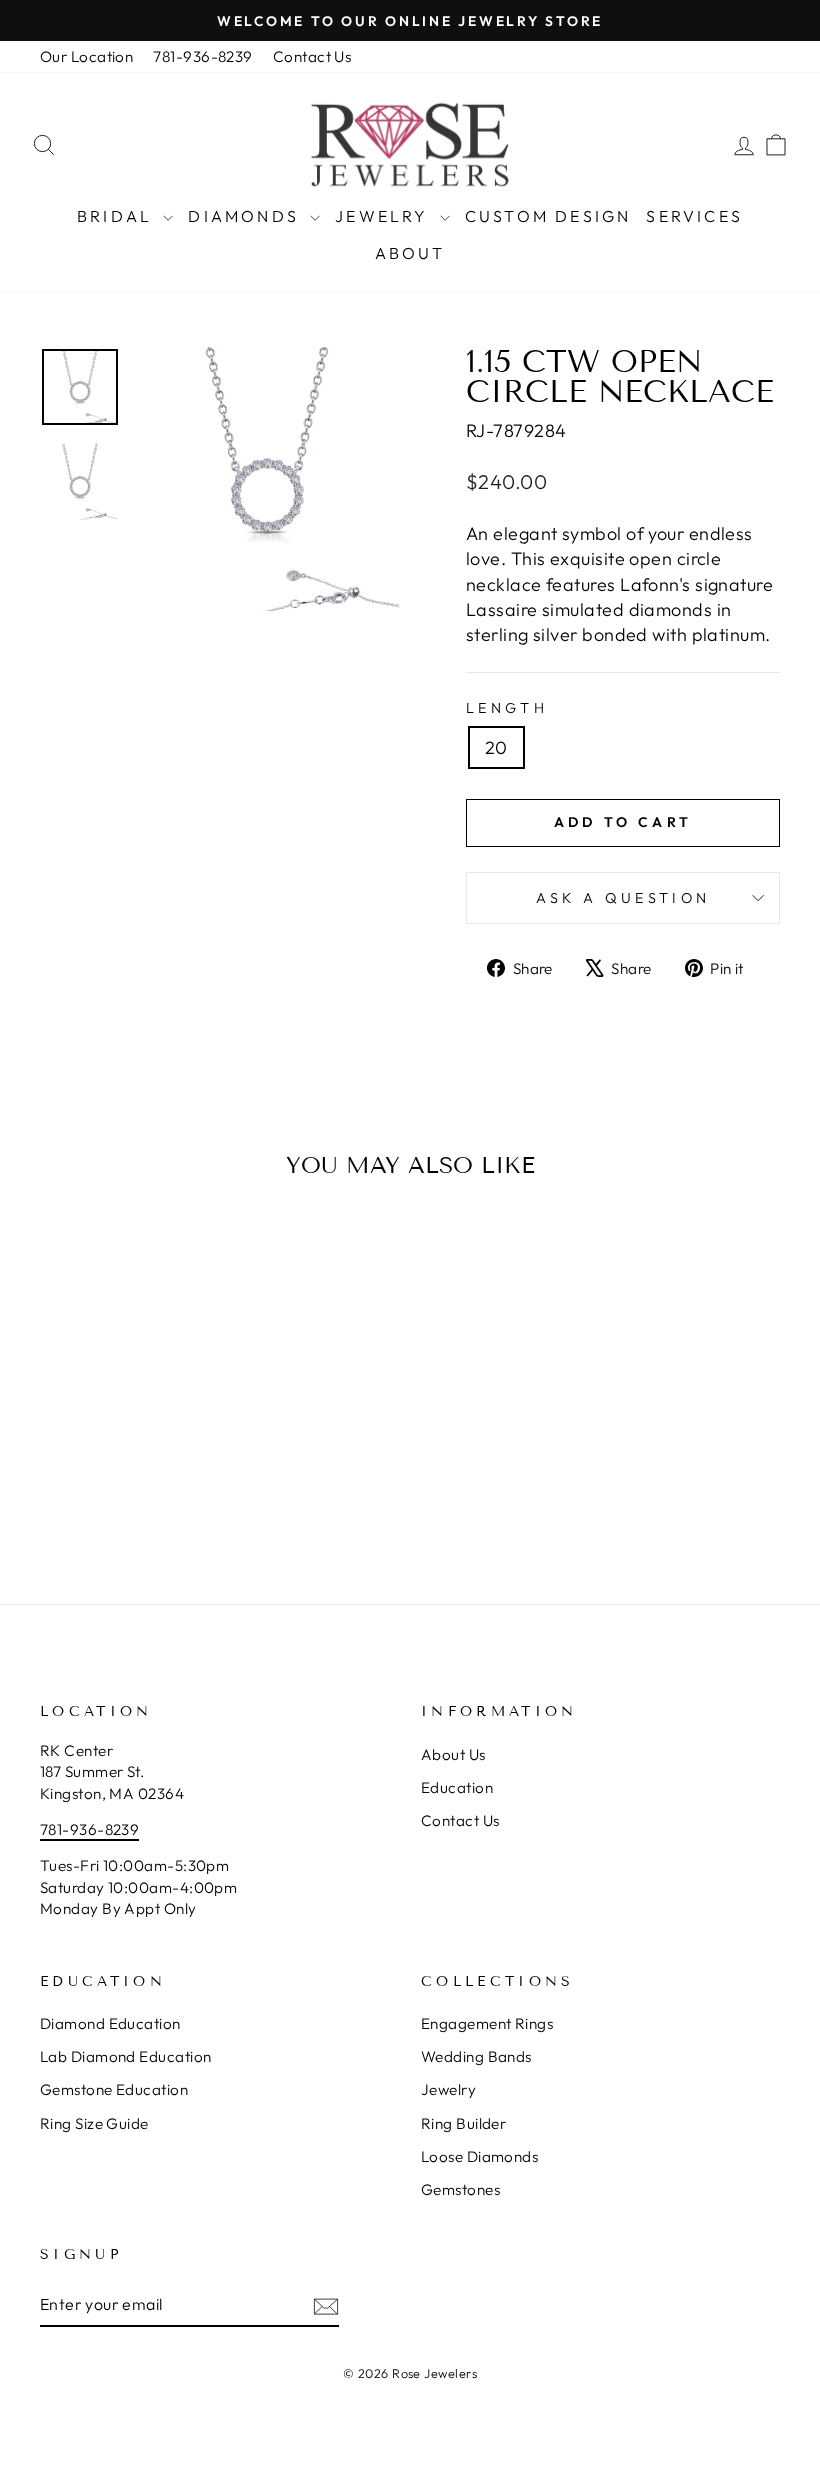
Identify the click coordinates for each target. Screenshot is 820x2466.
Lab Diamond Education (125, 2056)
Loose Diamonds (479, 2156)
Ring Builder (463, 2123)
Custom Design (548, 216)
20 (496, 747)
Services (694, 216)
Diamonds (246, 216)
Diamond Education (110, 2023)
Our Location (86, 56)
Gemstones (460, 2189)
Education (457, 1787)
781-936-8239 (202, 56)
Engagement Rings (487, 2023)
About (410, 253)
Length (507, 708)
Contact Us (312, 56)
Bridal (117, 216)
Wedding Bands (476, 2056)
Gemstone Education (114, 2089)
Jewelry (385, 216)
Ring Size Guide (94, 2123)
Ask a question (623, 898)
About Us (453, 1754)
